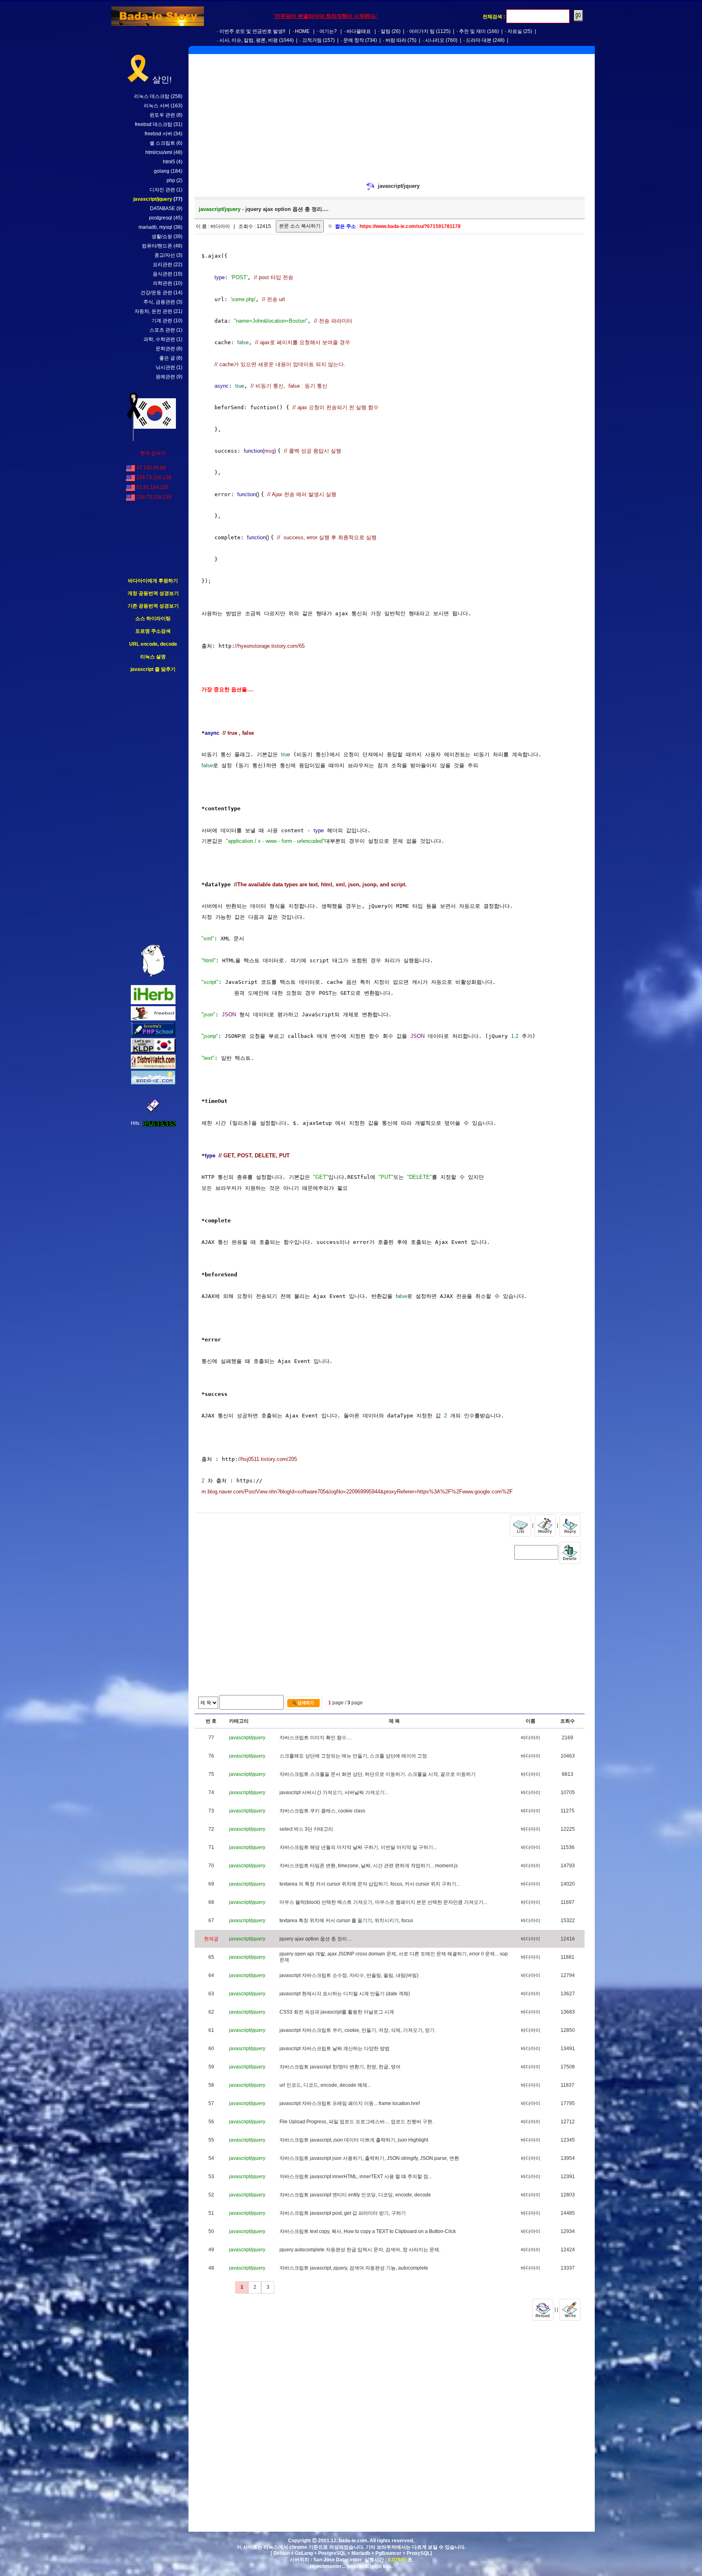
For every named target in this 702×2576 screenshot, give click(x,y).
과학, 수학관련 (159, 339)
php (171, 180)
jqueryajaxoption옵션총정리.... (316, 1939)
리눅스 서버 (157, 106)
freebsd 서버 (158, 134)
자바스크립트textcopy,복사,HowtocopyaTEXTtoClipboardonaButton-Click (368, 2231)
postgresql (161, 218)
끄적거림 (312, 40)
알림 (386, 31)
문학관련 (165, 349)
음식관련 (162, 274)
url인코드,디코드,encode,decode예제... (325, 2085)
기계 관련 (162, 321)
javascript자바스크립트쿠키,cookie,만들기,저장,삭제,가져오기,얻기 (357, 2030)
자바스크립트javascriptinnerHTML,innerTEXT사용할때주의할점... (356, 2177)
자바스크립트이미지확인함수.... (315, 1738)
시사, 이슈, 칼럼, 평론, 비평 (249, 40)
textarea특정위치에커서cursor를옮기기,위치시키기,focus (346, 1921)
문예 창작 (354, 40)
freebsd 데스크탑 (154, 124)
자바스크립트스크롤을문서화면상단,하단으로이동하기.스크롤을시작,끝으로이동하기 (378, 1774)
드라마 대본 (479, 40)
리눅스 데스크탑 (152, 96)
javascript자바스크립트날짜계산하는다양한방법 (335, 2049)
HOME (302, 31)
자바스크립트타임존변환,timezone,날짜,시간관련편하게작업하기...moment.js (369, 1866)
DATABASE (162, 208)
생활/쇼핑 (162, 237)
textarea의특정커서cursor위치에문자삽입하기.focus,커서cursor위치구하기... (370, 1884)
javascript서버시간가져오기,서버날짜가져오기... (334, 1793)
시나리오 (435, 40)
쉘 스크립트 (162, 143)
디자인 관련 (162, 190)
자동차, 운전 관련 (153, 311)
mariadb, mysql (155, 227)
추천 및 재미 (472, 31)
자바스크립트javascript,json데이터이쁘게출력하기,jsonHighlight (354, 2140)
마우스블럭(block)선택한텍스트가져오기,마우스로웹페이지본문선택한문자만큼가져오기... (383, 1902)
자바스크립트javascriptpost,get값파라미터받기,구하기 (343, 2213)
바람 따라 (396, 40)
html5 (169, 162)
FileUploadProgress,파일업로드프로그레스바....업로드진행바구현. (356, 2122)
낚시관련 (165, 367)
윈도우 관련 (162, 115)
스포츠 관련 (162, 330)
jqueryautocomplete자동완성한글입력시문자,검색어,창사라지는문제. (360, 2250)
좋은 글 (167, 358)
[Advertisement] (153, 809)
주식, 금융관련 (159, 302)
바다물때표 (359, 31)
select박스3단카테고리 (306, 1829)
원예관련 (165, 377)
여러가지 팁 (422, 31)
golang (162, 171)
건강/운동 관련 (156, 293)
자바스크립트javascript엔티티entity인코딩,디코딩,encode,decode (355, 2195)
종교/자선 (165, 255)
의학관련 (162, 283)
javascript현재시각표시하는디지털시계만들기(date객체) (345, 1994)
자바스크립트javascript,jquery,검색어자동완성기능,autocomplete (354, 2268)
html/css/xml (159, 152)
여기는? (328, 31)
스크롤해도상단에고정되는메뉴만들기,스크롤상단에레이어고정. (354, 1756)
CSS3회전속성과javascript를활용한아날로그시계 (337, 2012)
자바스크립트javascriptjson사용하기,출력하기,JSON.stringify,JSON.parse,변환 (369, 2158)
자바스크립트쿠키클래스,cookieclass (322, 1811)
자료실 (515, 31)
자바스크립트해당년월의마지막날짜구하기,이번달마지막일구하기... (358, 1847)
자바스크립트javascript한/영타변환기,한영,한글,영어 (340, 2067)
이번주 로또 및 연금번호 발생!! (252, 31)
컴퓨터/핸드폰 (157, 246)
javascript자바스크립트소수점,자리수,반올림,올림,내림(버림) (349, 1975)
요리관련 (162, 265)
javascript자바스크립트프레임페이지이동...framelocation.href (350, 2103)
